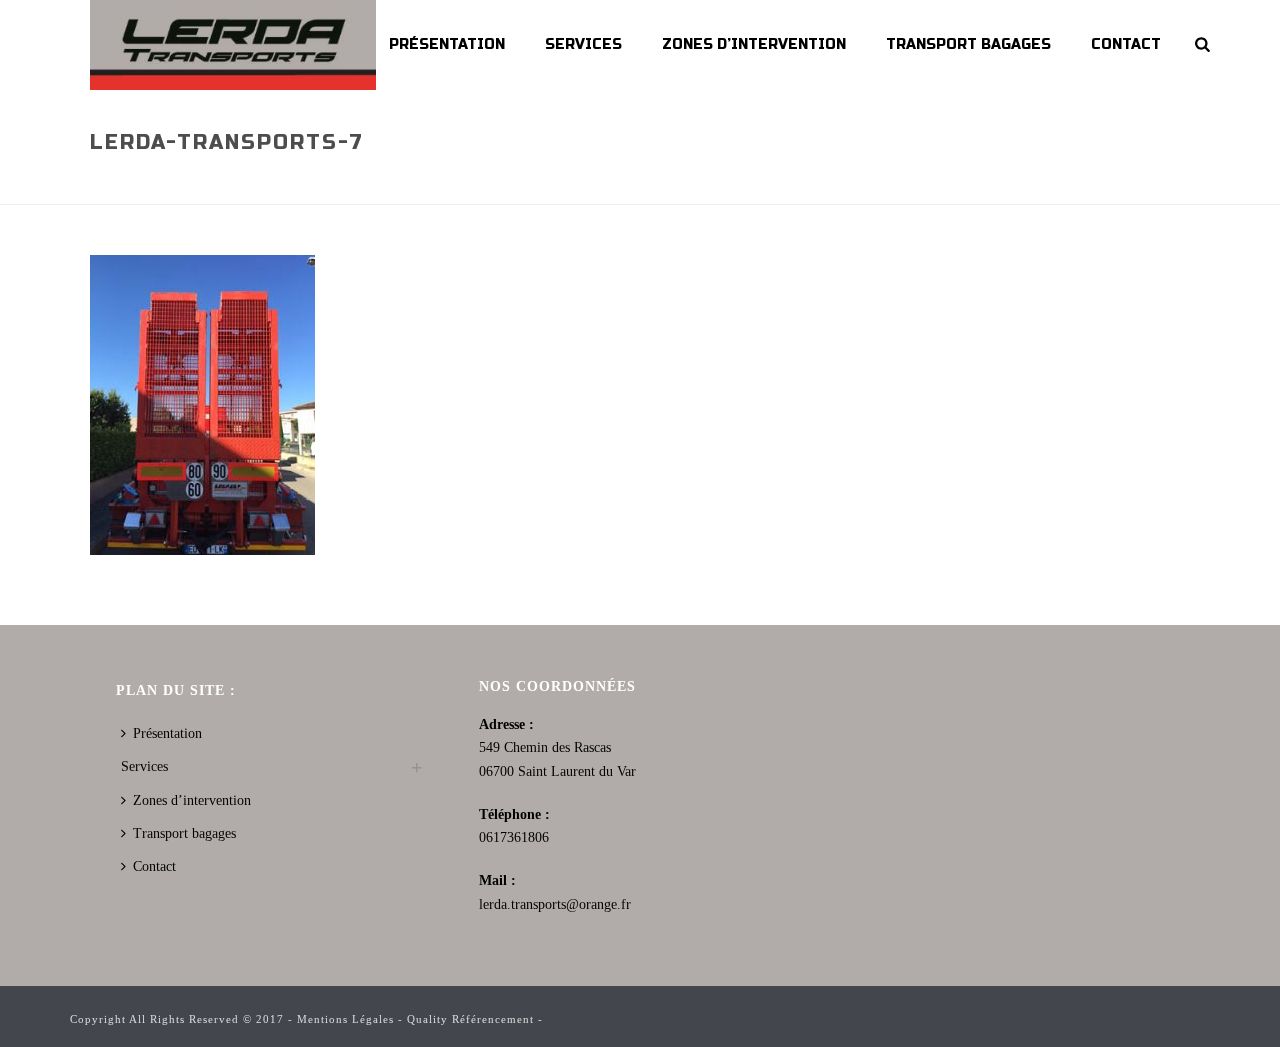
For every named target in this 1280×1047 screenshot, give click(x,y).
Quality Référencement (470, 1019)
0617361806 (514, 837)
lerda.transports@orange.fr (555, 904)
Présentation (447, 44)
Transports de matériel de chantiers (870, 185)
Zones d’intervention (754, 44)
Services (583, 44)
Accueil (606, 185)
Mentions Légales (345, 1019)
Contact (1126, 44)
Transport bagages (968, 44)
